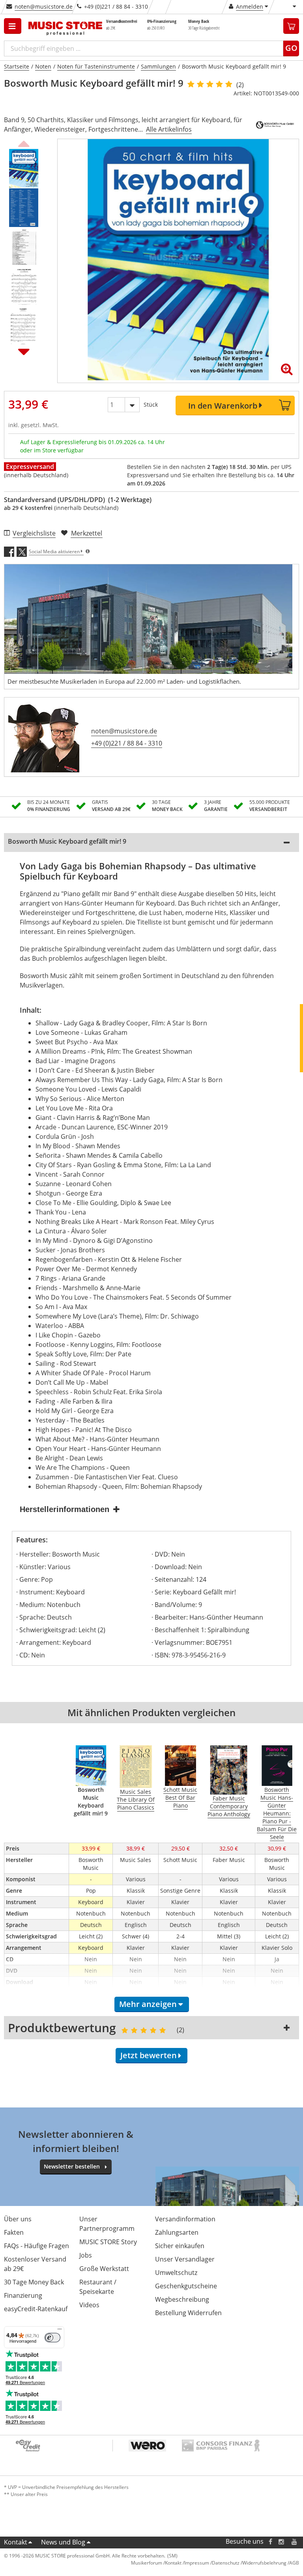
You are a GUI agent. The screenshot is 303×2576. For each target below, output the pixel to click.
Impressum (197, 2563)
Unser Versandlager (185, 2259)
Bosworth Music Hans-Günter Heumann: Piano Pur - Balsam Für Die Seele (277, 1813)
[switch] (52, 2338)
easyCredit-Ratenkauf (36, 2309)
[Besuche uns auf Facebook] (270, 2542)
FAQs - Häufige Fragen (36, 2246)
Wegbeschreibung (182, 2299)
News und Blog (63, 2542)
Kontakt (16, 2542)
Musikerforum (147, 2563)
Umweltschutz (176, 2273)
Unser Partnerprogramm (107, 2224)
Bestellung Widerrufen (188, 2313)
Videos (89, 2305)
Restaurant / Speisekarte (98, 2287)
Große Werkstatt (104, 2269)
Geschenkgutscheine (186, 2286)
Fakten (14, 2232)
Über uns (18, 2219)
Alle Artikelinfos (169, 129)
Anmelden (250, 7)
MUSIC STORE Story (108, 2242)
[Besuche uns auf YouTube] (295, 2542)
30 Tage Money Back (34, 2282)
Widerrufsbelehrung (264, 2563)
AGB (294, 2563)
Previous (24, 143)
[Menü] (60, 2331)
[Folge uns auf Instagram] (282, 2542)
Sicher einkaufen (180, 2246)
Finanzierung (23, 2295)
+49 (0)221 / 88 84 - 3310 (127, 743)
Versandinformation (185, 2219)
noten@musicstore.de (44, 7)
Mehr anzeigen (148, 2004)
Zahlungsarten (177, 2232)
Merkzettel (87, 533)
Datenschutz (226, 2563)
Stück (151, 405)
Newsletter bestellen (72, 2166)
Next (24, 352)
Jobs (86, 2255)
